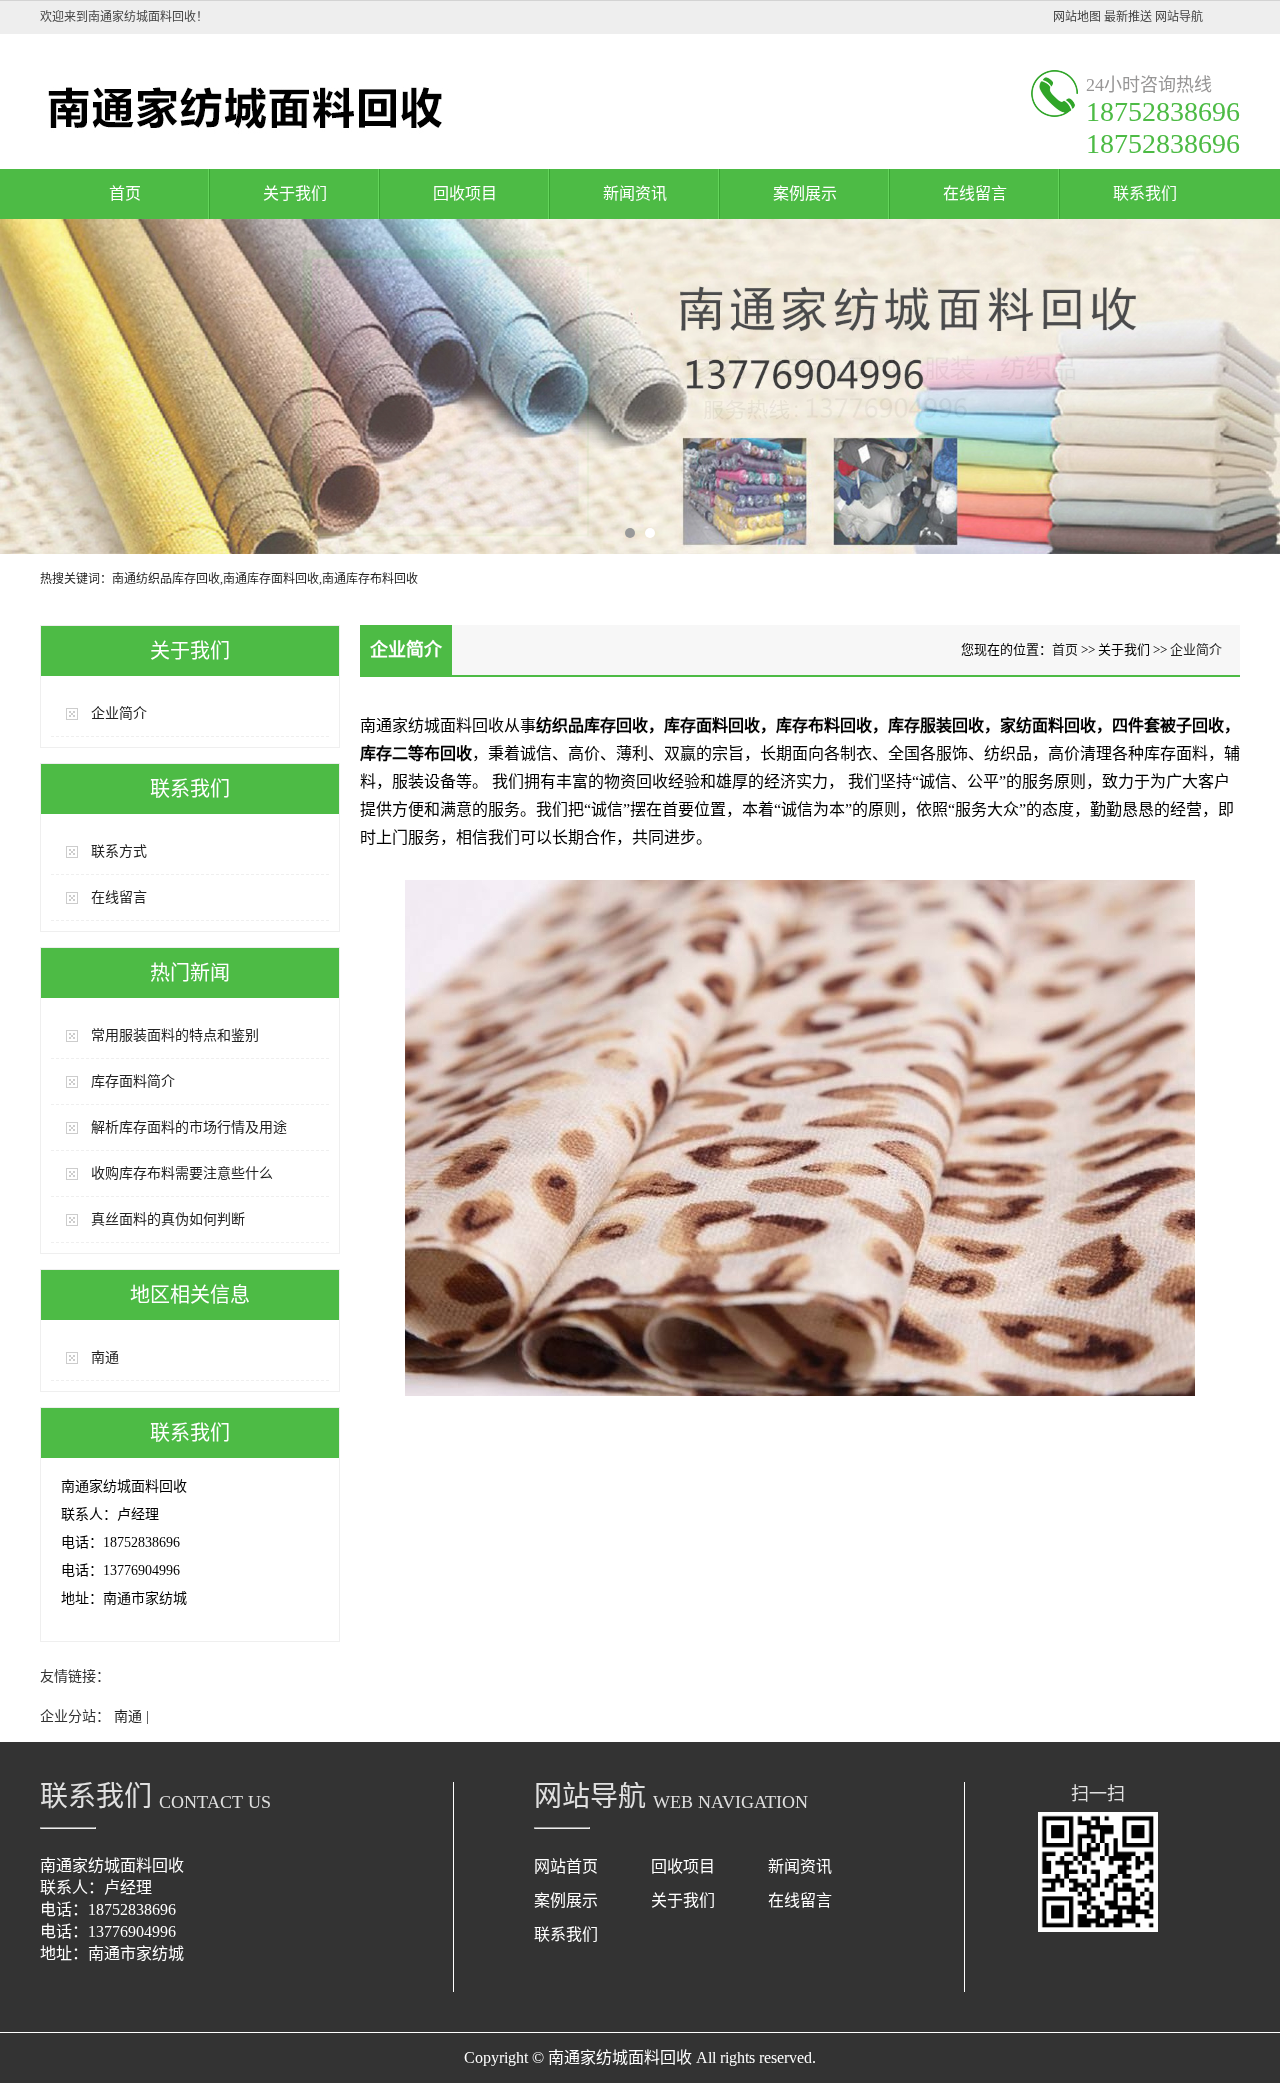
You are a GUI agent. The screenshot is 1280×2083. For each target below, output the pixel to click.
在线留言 (975, 193)
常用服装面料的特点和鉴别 (175, 1035)
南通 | (131, 1716)
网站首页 (566, 1866)
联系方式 (119, 851)
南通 (105, 1357)
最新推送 (1128, 17)
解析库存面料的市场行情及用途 (189, 1127)
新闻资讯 (635, 193)
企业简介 (119, 713)
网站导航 (1179, 17)
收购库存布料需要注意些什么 (182, 1173)
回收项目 (465, 193)
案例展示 (805, 193)
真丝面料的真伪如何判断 (168, 1219)
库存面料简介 (133, 1081)
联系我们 (1145, 193)
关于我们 (295, 193)
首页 (125, 193)
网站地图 (1077, 17)
